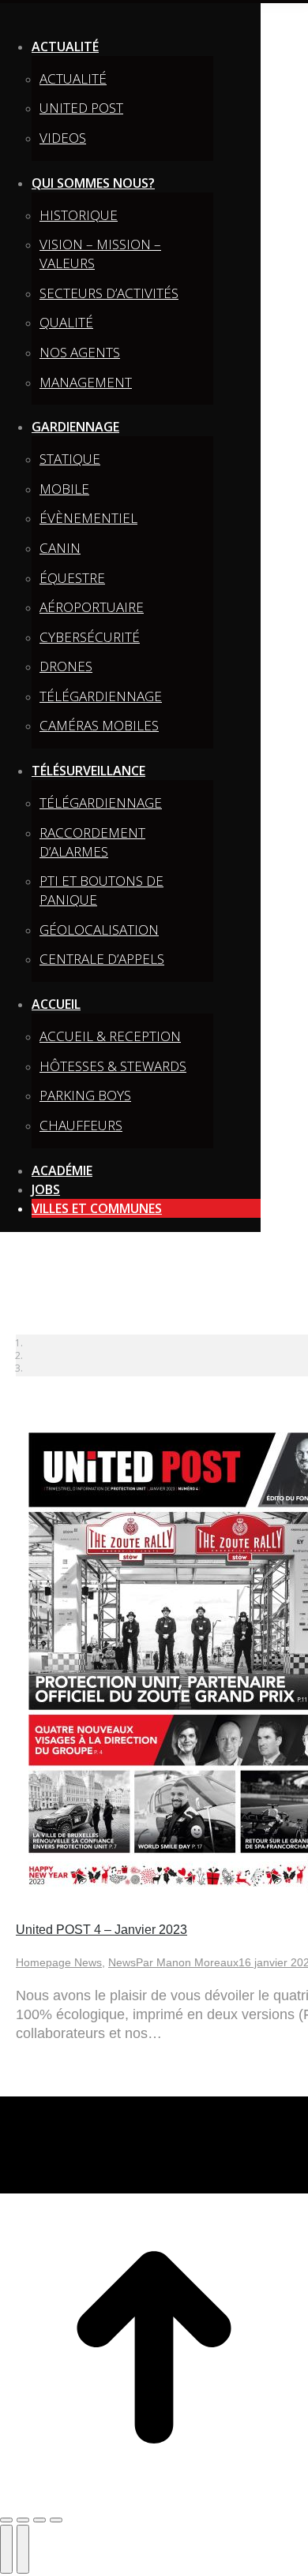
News (122, 1962)
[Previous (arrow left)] (6, 2549)
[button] (130, 19)
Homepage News (59, 1962)
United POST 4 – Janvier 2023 (101, 1930)
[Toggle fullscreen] (39, 2520)
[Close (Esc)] (6, 2520)
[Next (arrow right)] (23, 2549)
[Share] (23, 2520)
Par (187, 1962)
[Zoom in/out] (56, 2520)
